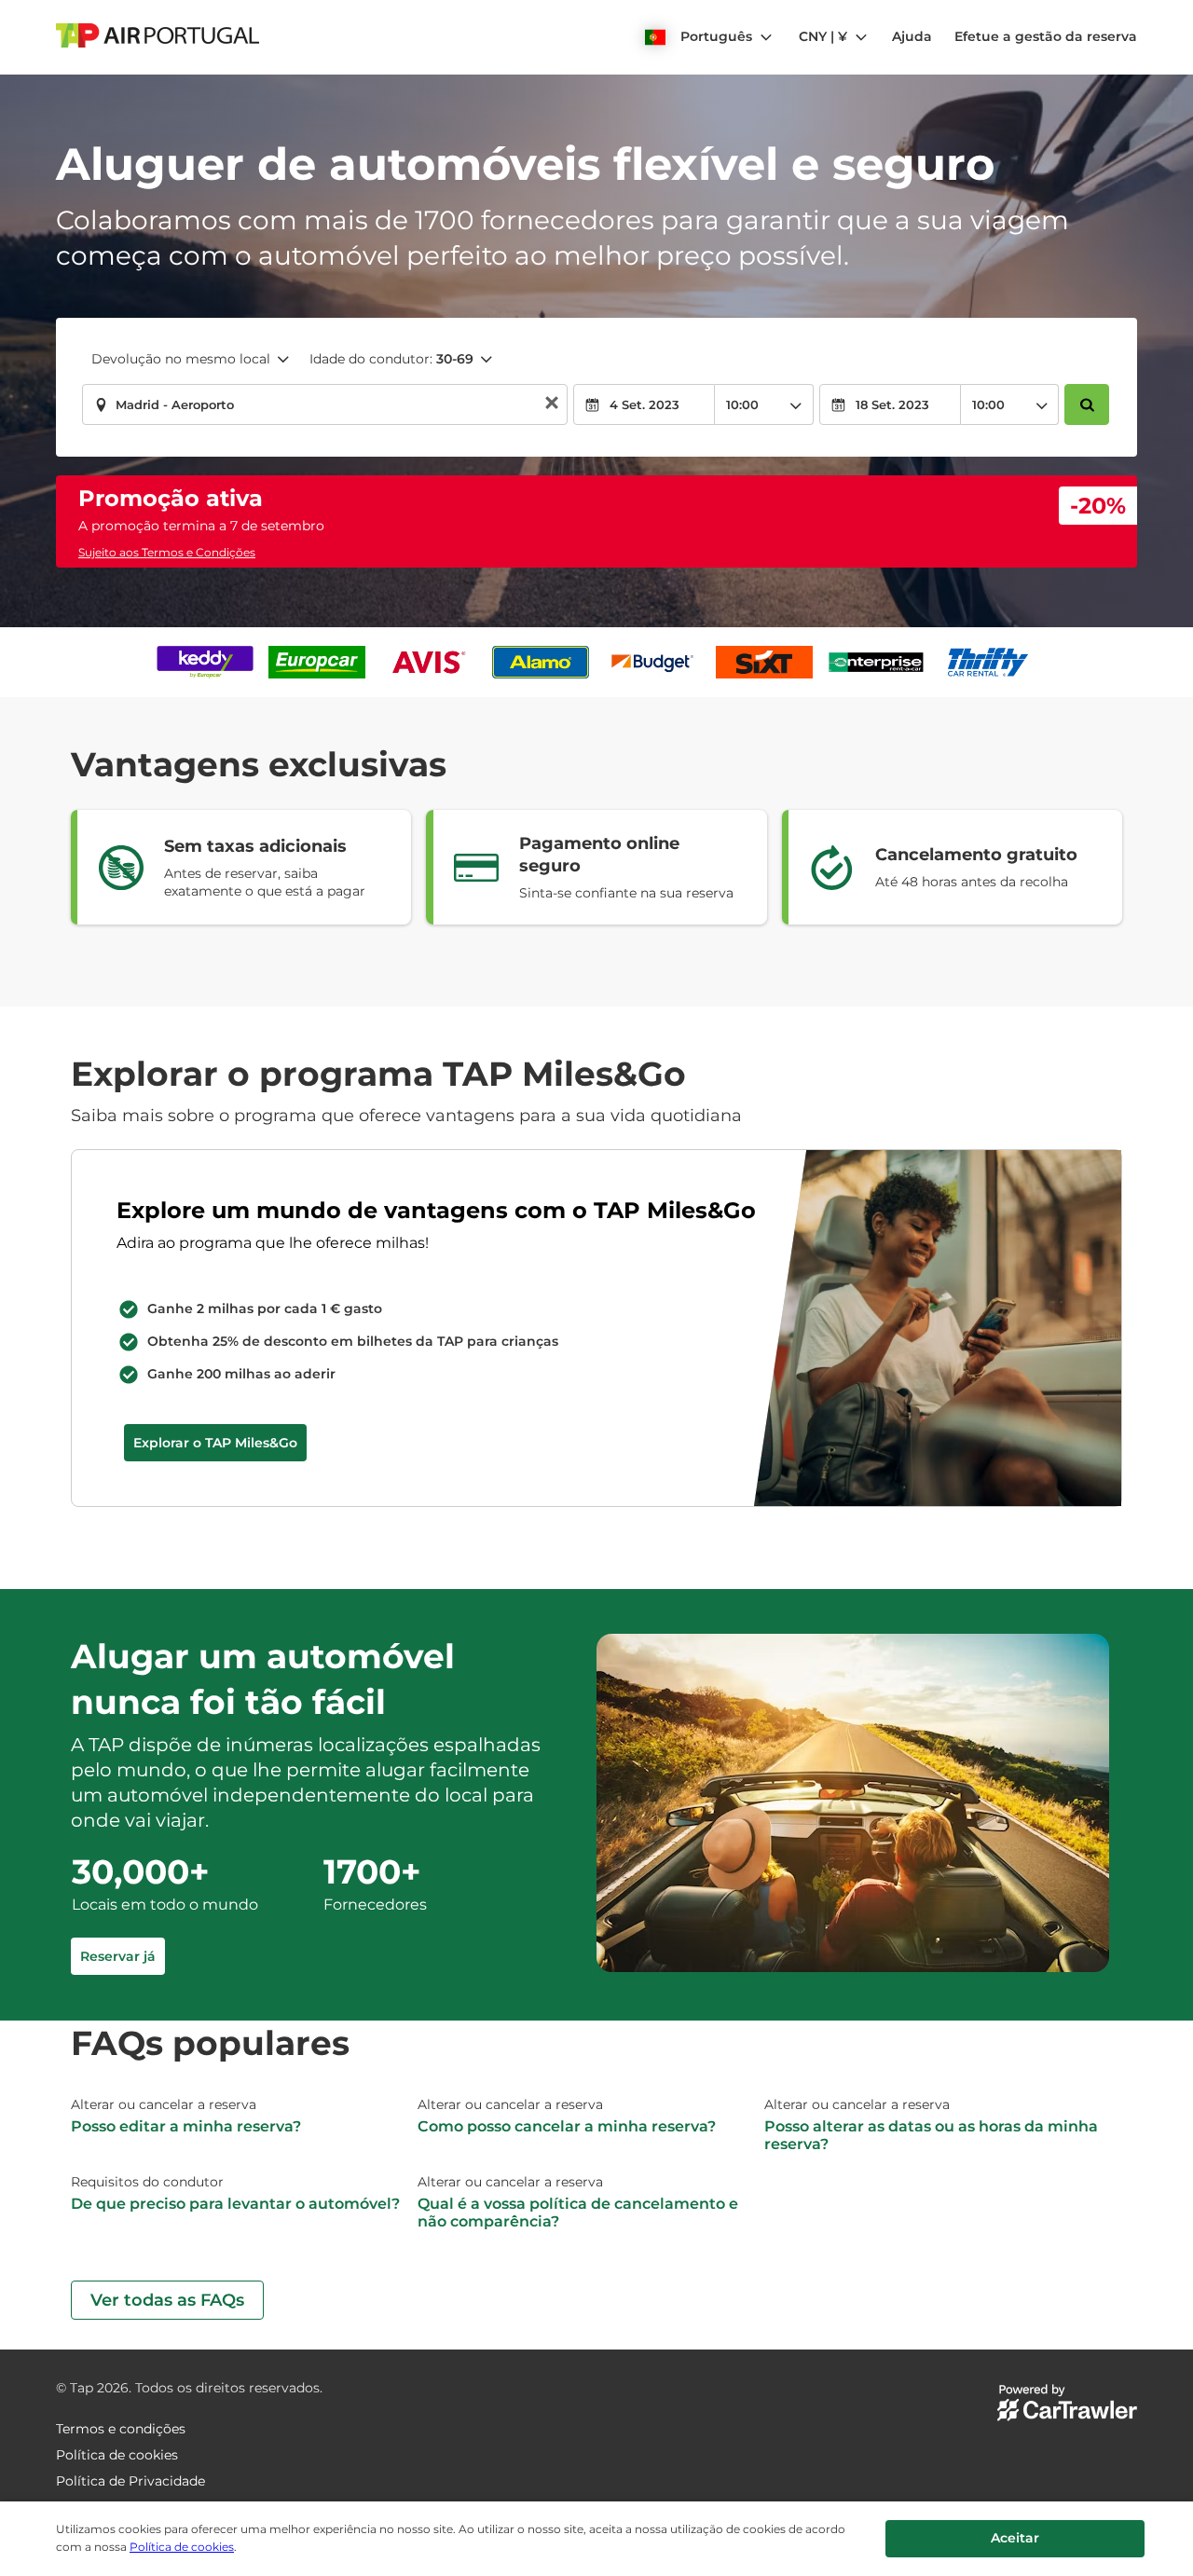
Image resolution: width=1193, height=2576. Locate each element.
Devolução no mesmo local (181, 359)
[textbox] (325, 404)
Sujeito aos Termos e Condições (167, 552)
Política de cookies (182, 2547)
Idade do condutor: (391, 359)
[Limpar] (552, 405)
